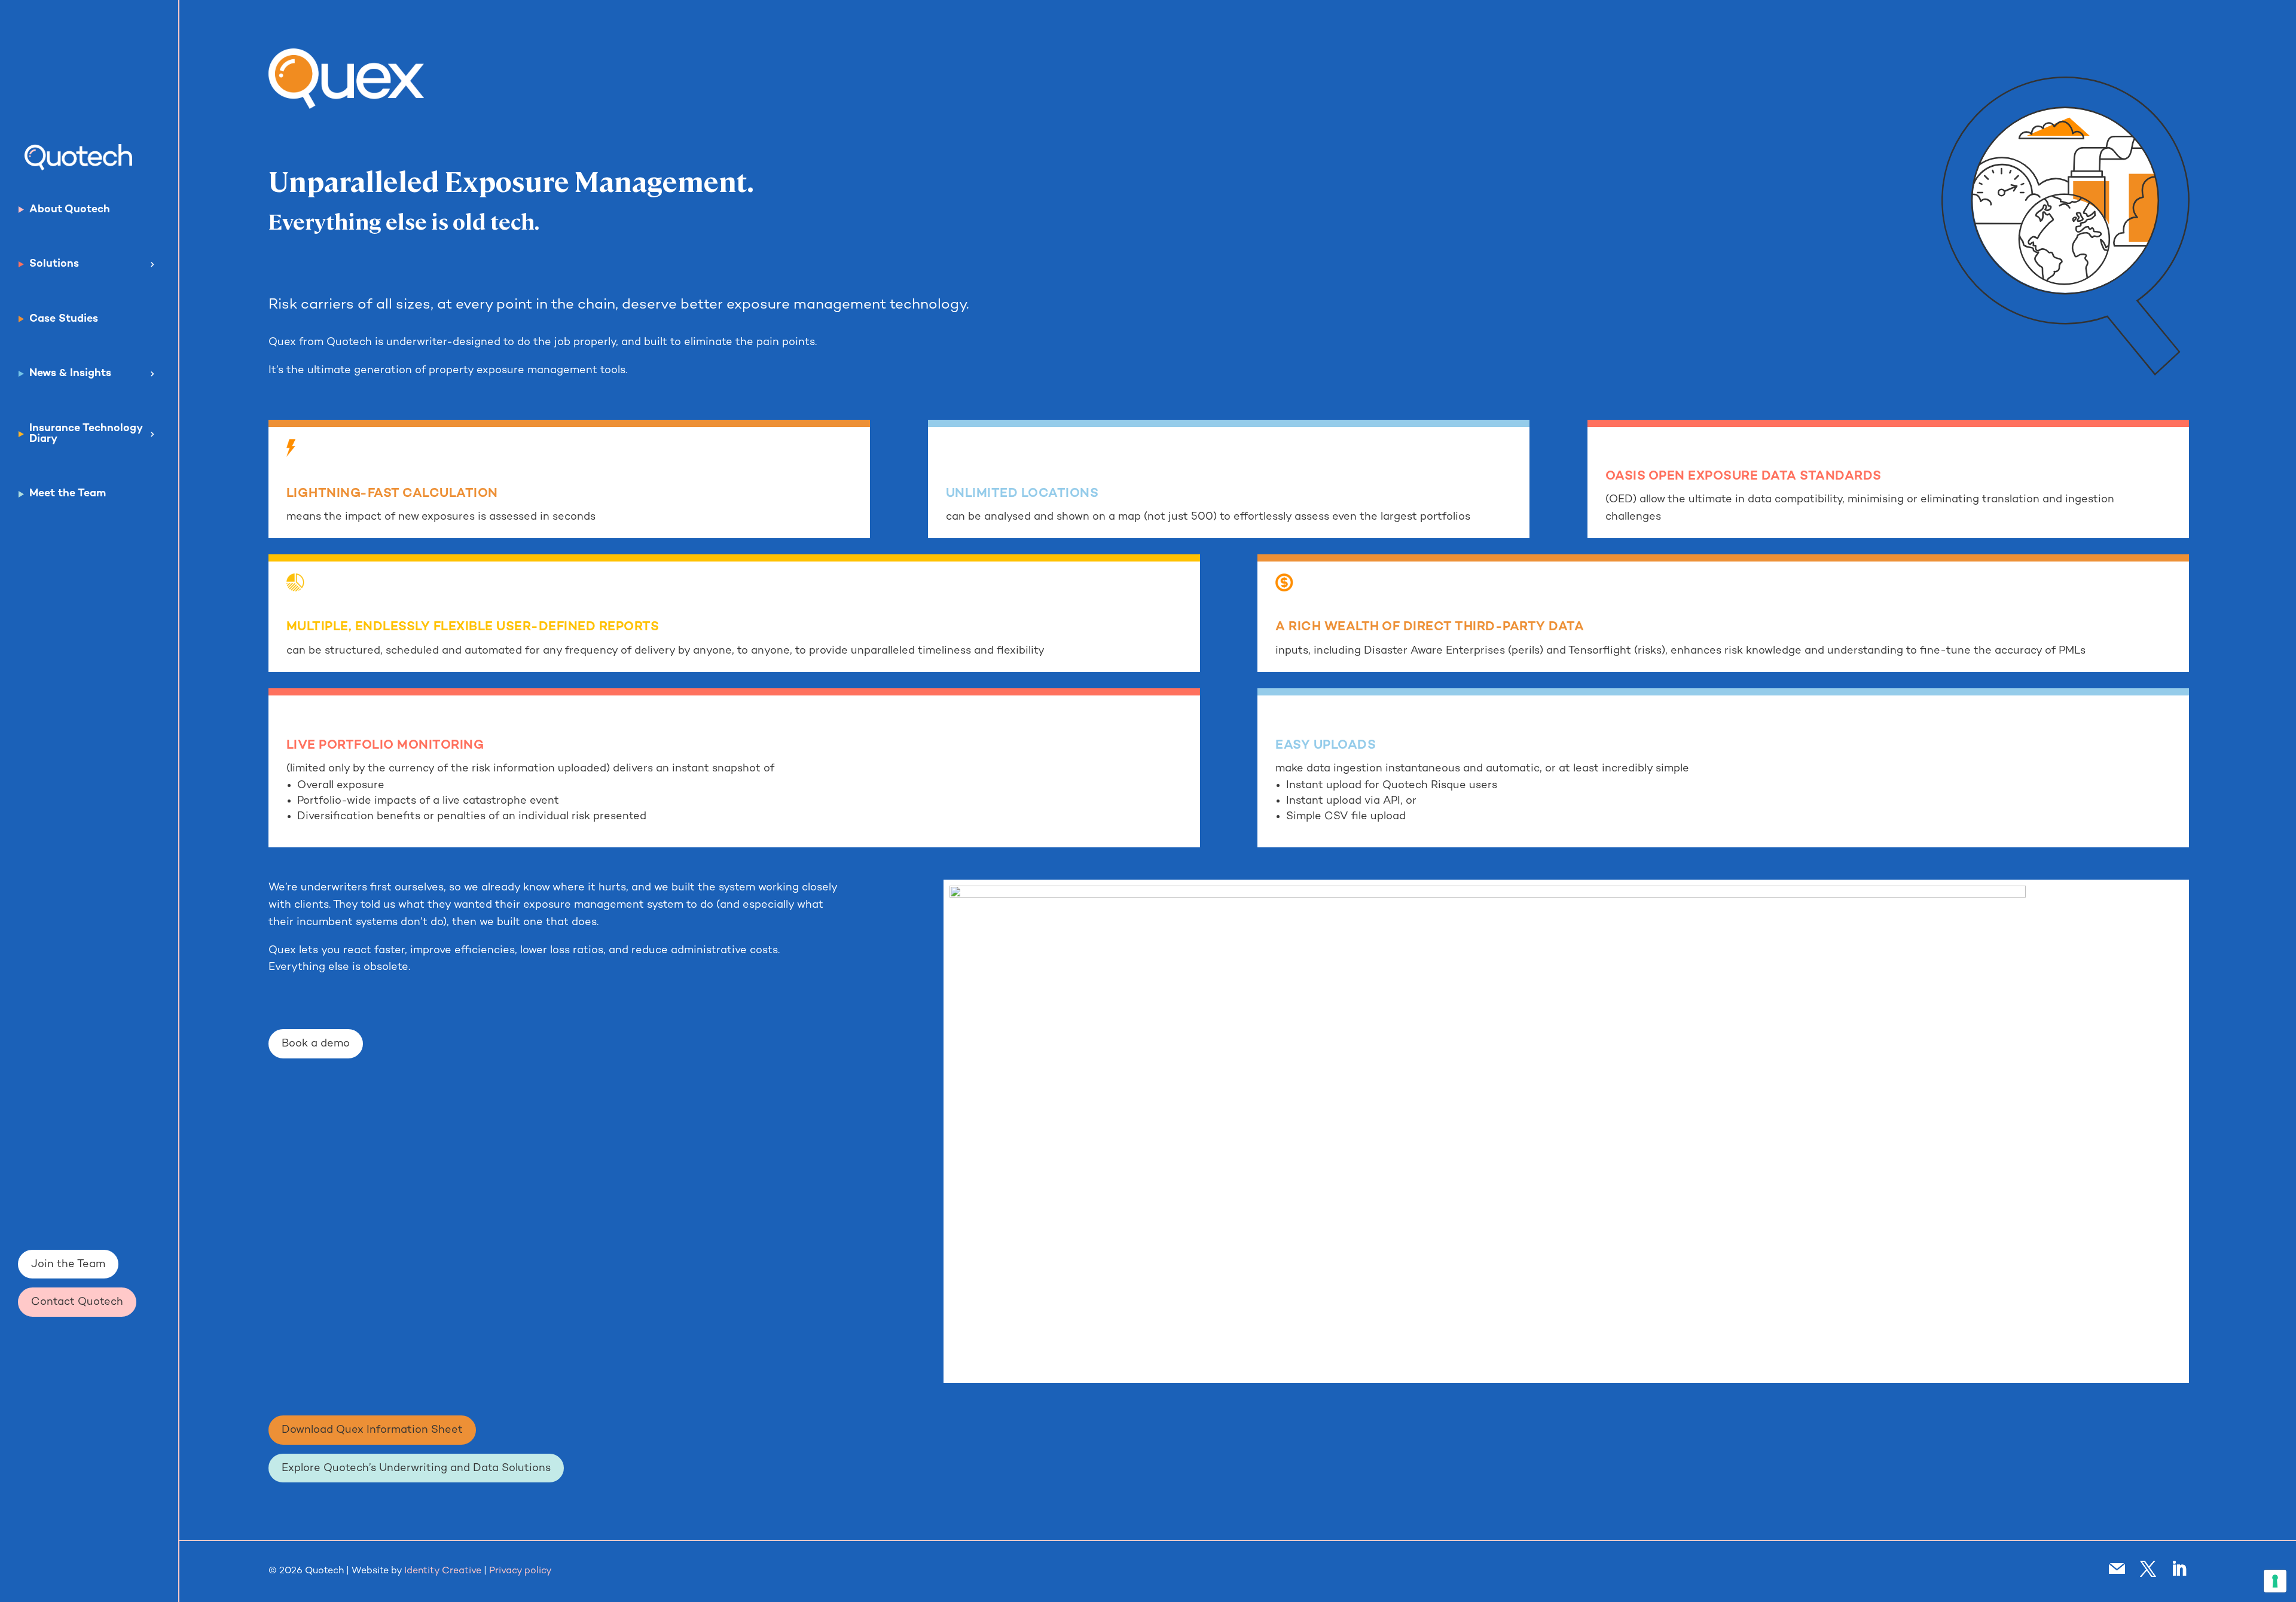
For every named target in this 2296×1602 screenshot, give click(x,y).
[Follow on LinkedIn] (2179, 1569)
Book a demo (316, 1044)
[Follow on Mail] (2117, 1569)
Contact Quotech (77, 1302)
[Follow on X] (2148, 1569)
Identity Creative (443, 1571)
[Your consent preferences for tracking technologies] (2275, 1581)
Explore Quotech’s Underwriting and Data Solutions (416, 1468)
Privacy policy (520, 1571)
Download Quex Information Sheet (372, 1430)
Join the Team (68, 1264)
